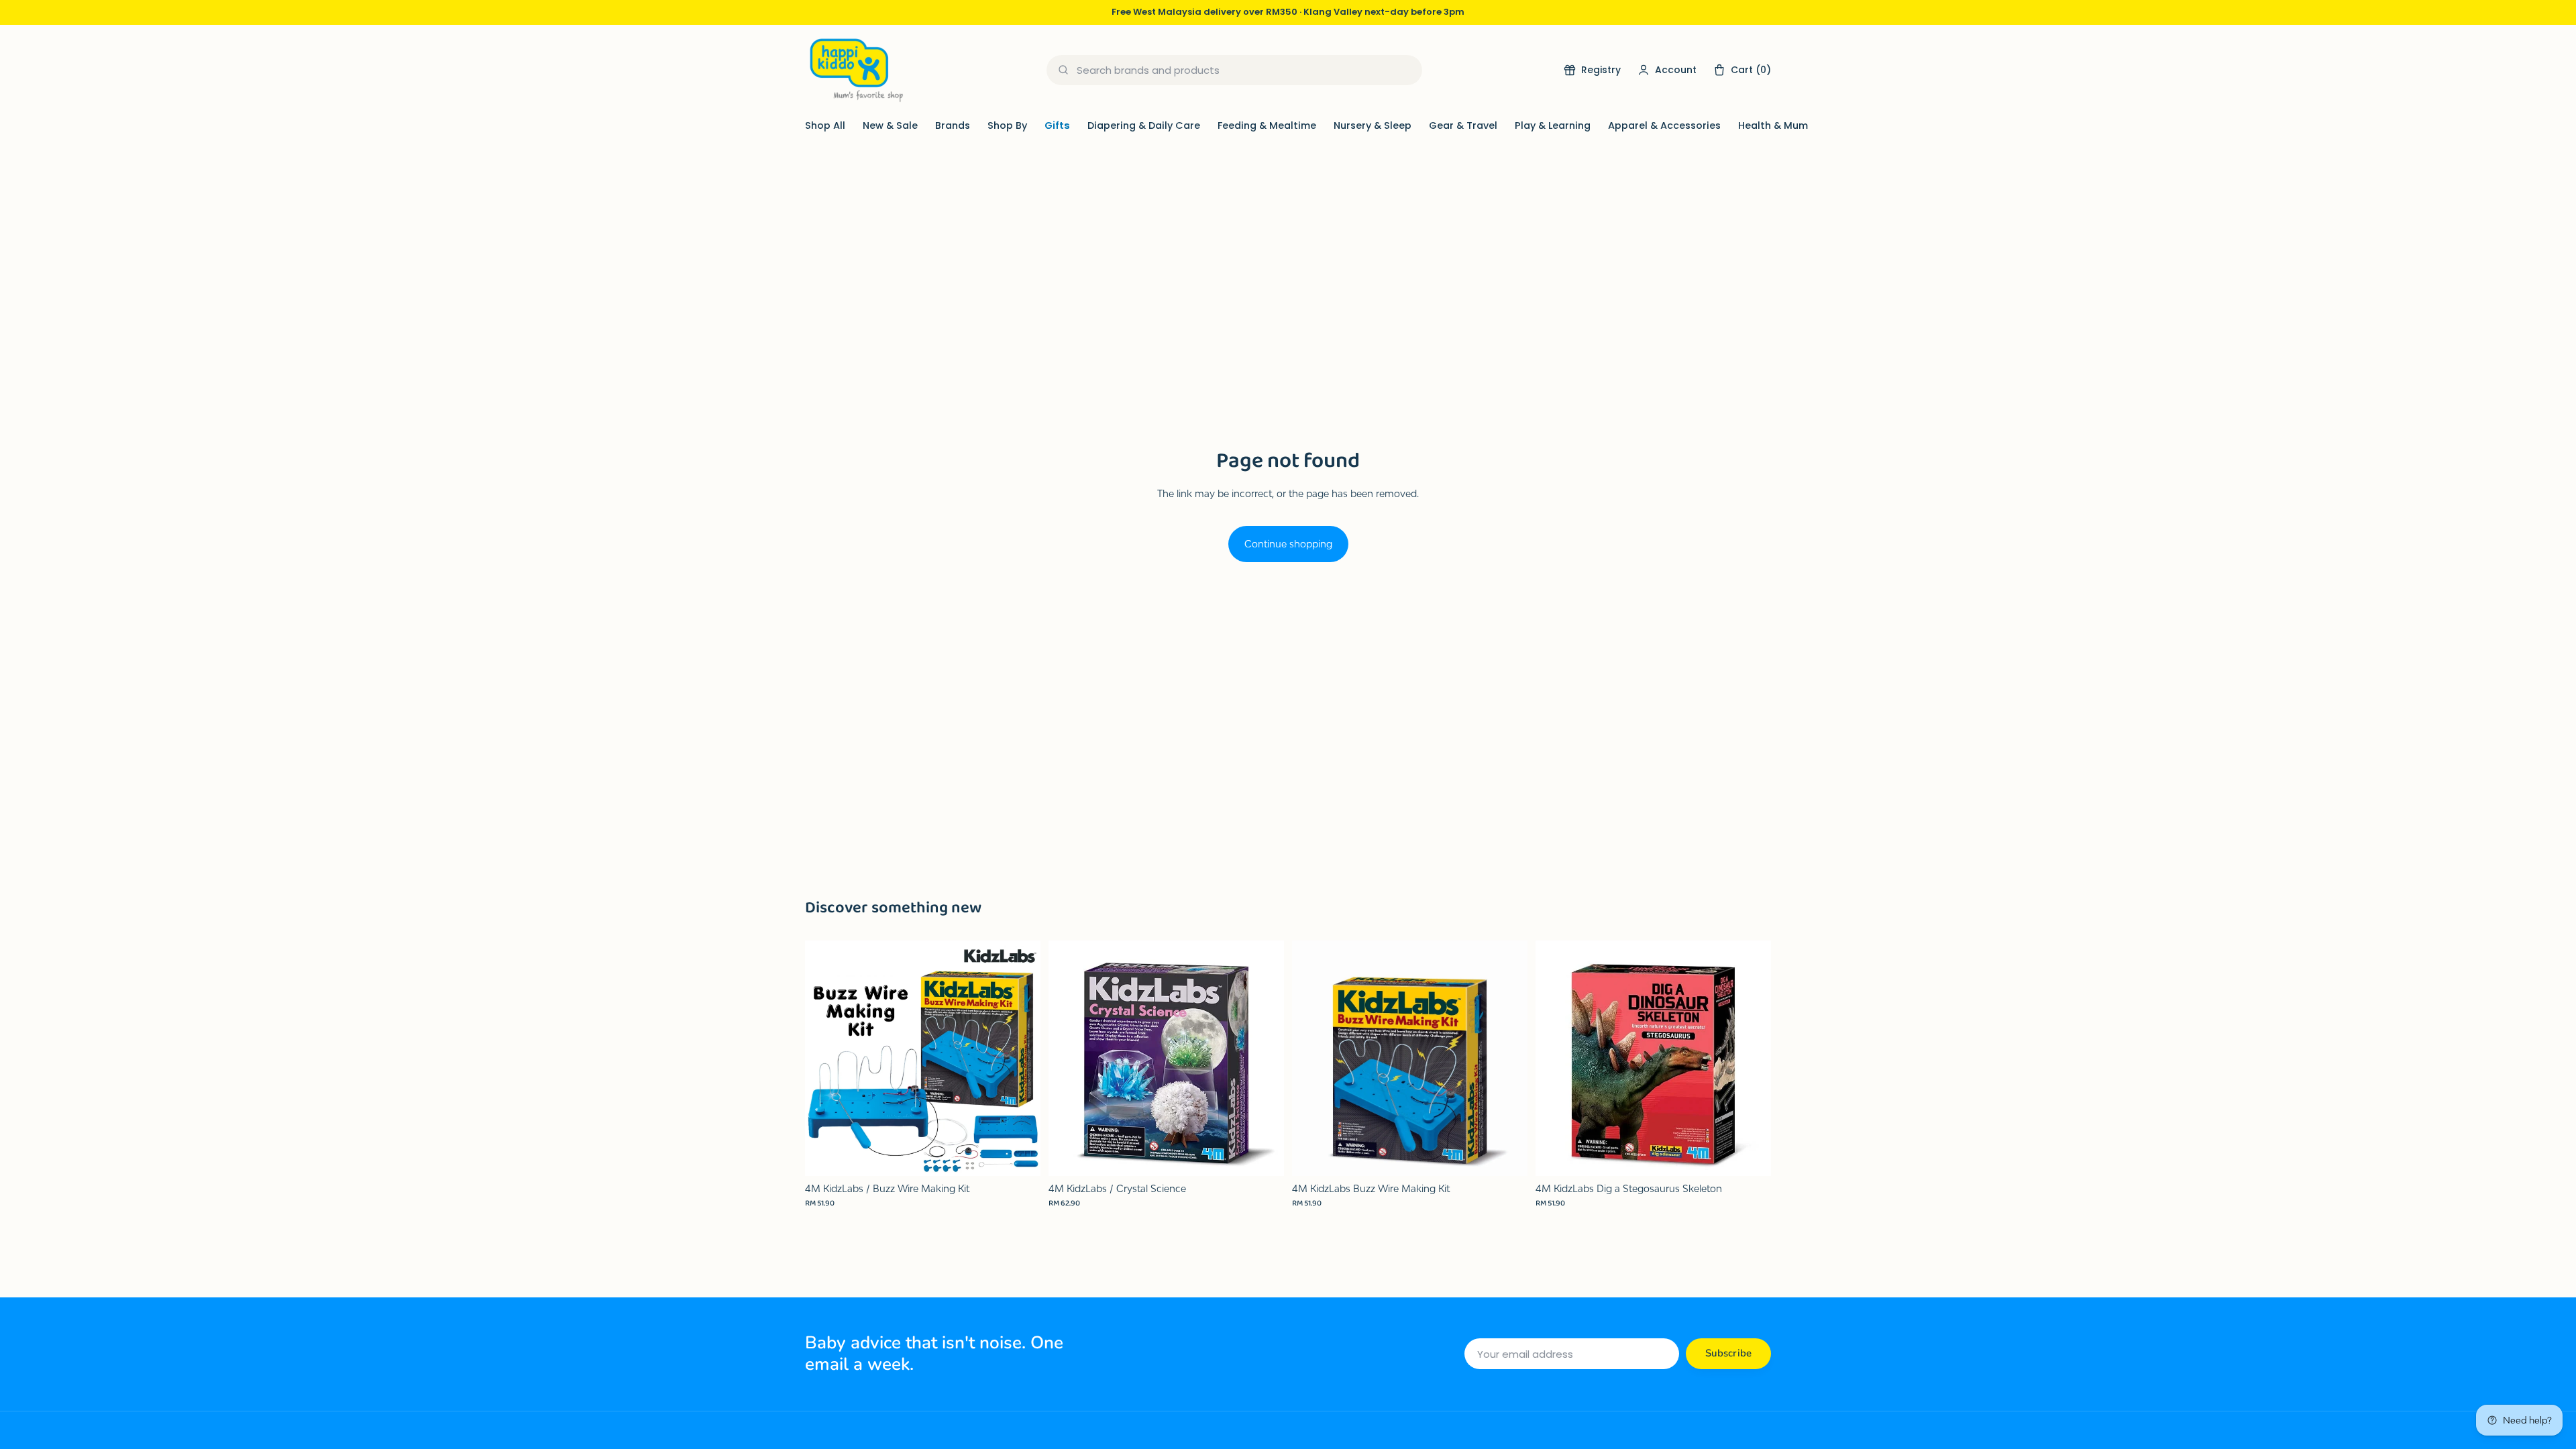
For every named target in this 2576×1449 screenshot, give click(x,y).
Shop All (825, 125)
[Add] (1020, 1155)
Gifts (1057, 125)
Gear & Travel (1463, 125)
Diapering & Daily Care (1144, 125)
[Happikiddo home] (855, 70)
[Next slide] (1020, 1058)
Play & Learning (1553, 125)
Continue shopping (1288, 544)
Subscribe (1728, 1353)
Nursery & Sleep (1373, 125)
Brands (953, 125)
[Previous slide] (825, 1058)
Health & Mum (1773, 125)
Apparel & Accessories (1664, 125)
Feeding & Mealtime (1267, 125)
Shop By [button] (1007, 125)
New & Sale (890, 125)
